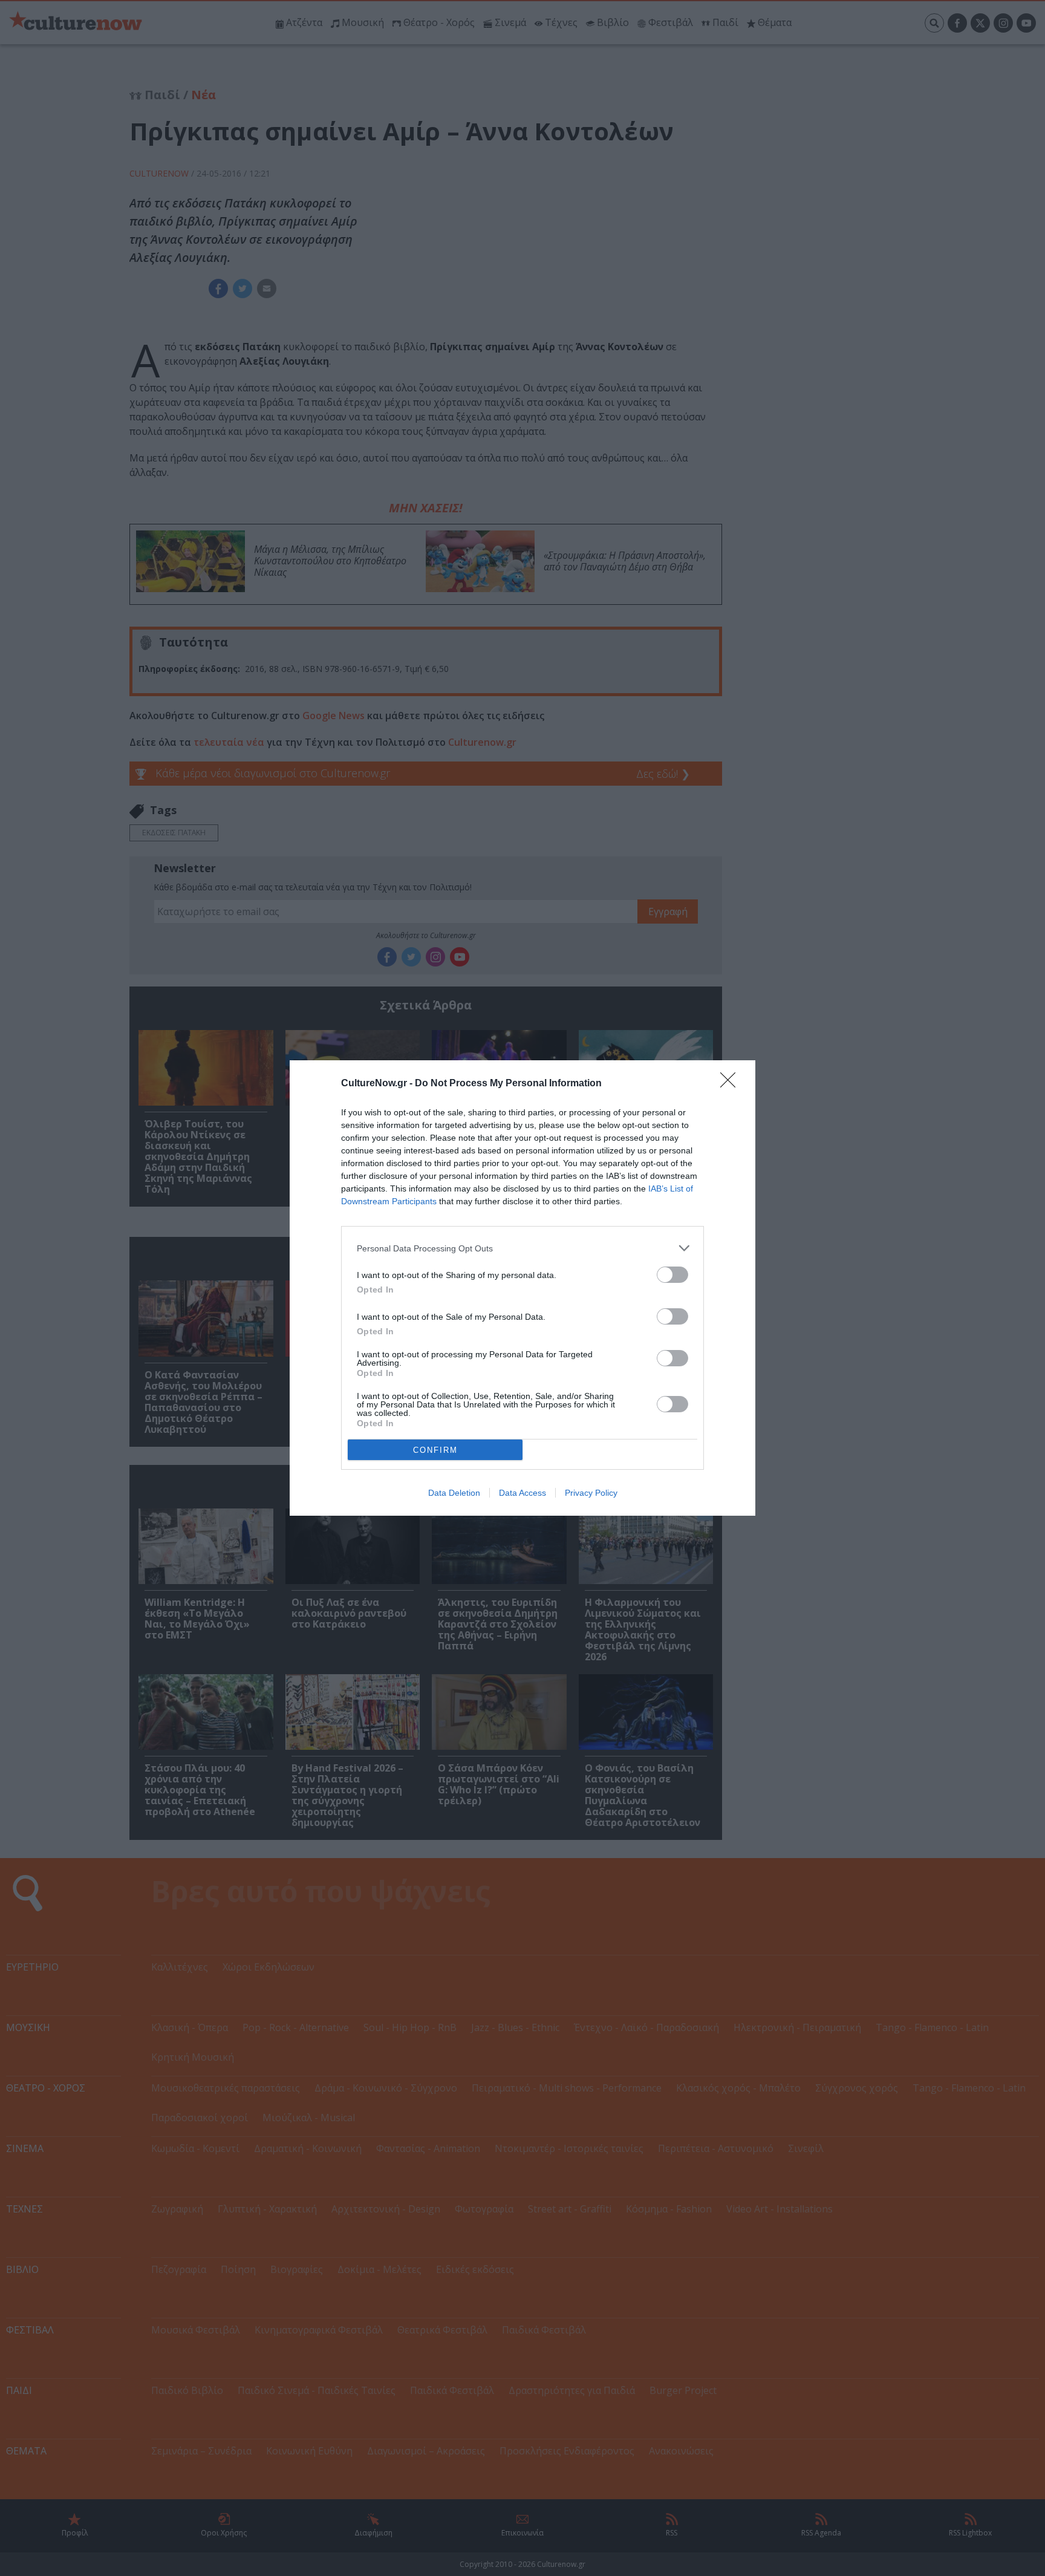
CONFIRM (435, 1450)
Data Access (522, 1493)
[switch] (672, 1275)
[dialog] (522, 1288)
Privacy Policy (591, 1493)
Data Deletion (454, 1493)
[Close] (732, 1084)
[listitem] (522, 1248)
